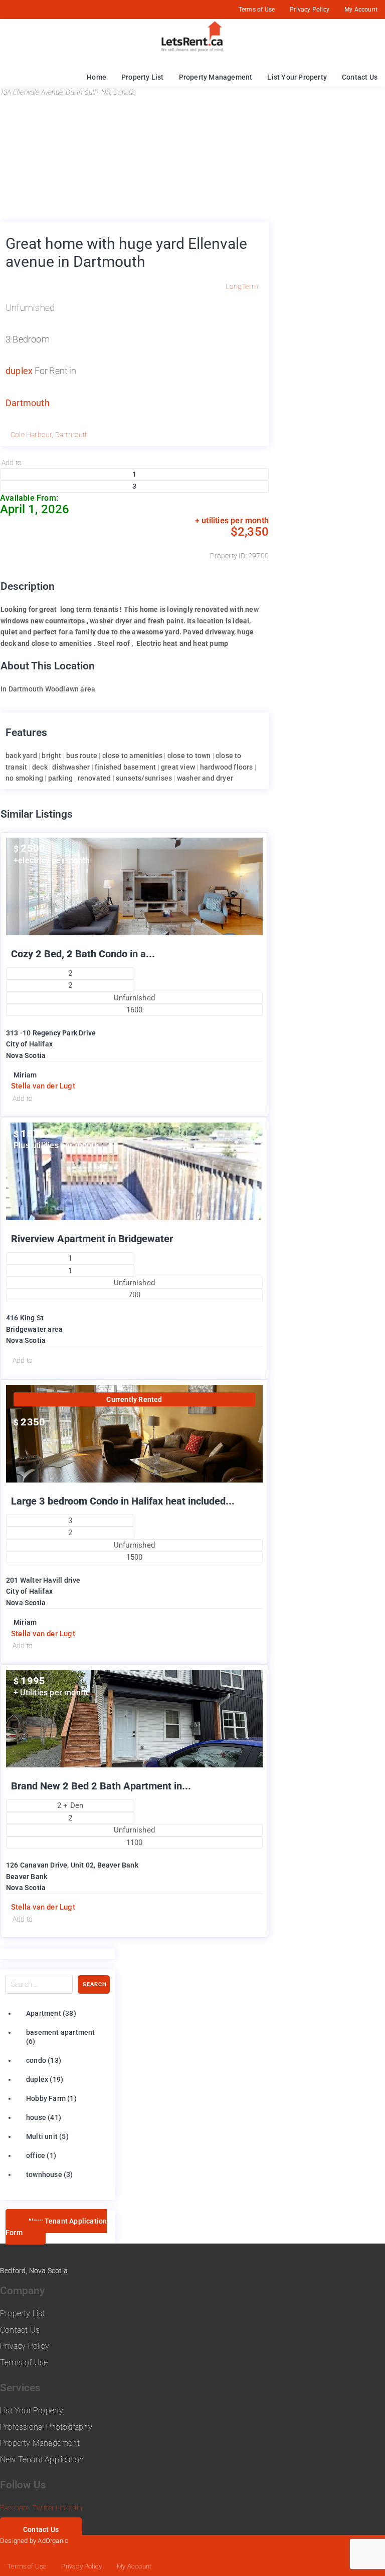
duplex (19, 371)
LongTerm (242, 286)
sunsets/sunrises (144, 778)
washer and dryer (205, 778)
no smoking (24, 778)
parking (60, 778)
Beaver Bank (27, 1877)
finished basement (125, 767)
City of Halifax (29, 1044)
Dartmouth (28, 403)
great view (178, 767)
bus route (82, 756)
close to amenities (133, 756)
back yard (21, 756)
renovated (94, 778)
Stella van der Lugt (43, 1086)
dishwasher (71, 767)
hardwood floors (227, 767)
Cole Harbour (31, 435)
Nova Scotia (26, 1055)
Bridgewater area (34, 1329)
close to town (189, 756)
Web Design (87, 2541)
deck (40, 767)
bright (51, 756)
